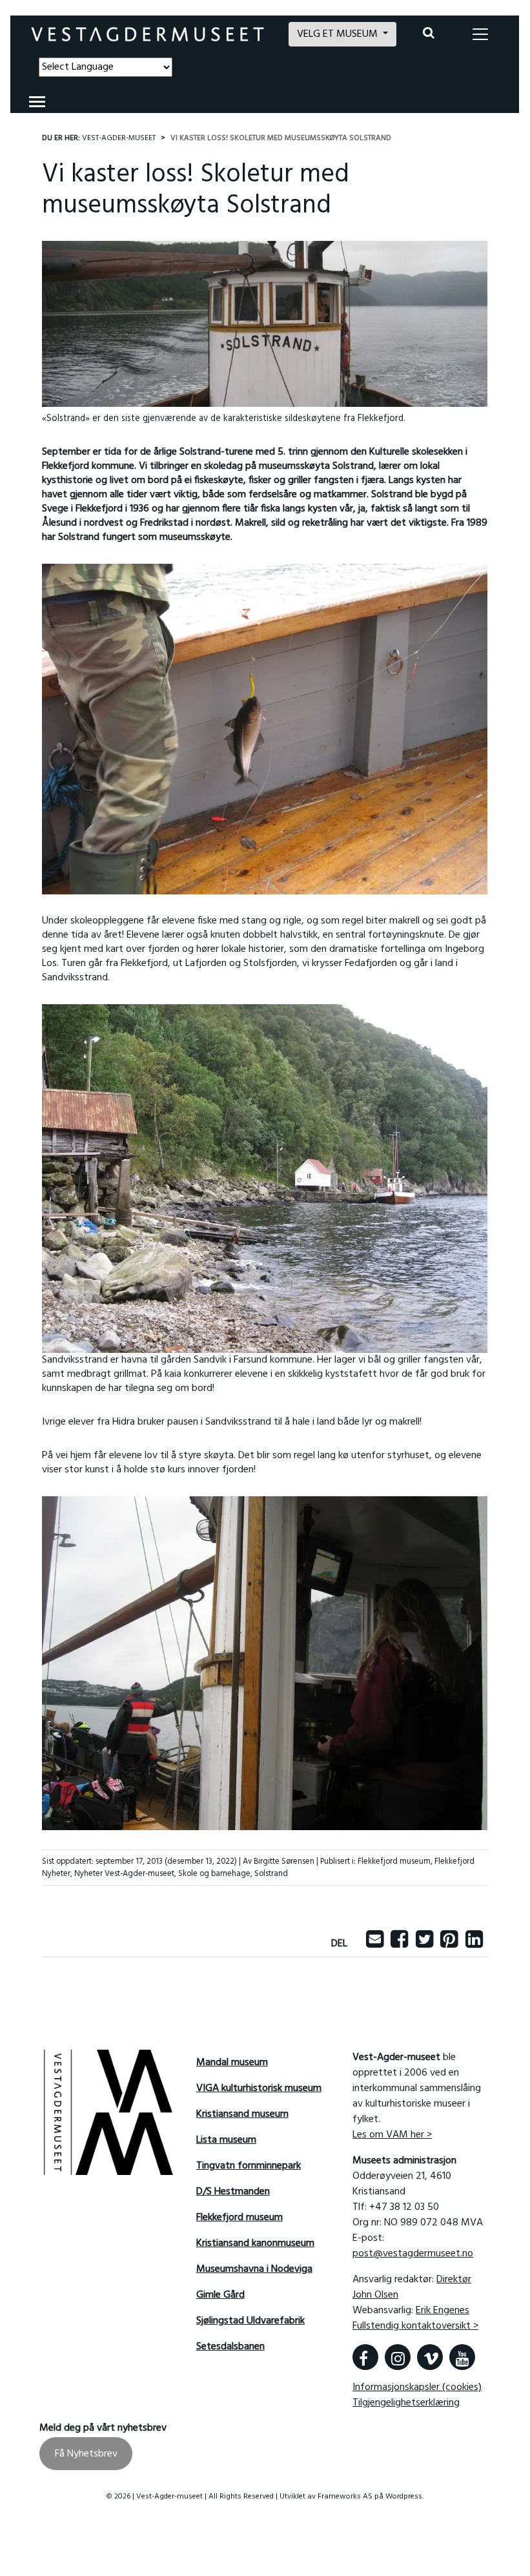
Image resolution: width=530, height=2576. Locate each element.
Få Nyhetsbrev (86, 2454)
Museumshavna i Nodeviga (254, 2269)
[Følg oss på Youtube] (462, 2357)
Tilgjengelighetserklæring (406, 2403)
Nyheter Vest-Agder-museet (124, 1874)
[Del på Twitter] (424, 1944)
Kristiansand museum (242, 2114)
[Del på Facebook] (399, 1944)
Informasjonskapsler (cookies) (417, 2387)
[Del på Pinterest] (449, 1944)
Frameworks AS (345, 2497)
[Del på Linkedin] (474, 1944)
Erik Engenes (443, 2311)
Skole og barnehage (214, 1874)
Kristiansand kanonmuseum (255, 2243)
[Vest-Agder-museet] (148, 34)
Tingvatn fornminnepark (249, 2166)
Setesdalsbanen (230, 2347)
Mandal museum (232, 2063)
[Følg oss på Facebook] (365, 2357)
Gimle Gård (220, 2295)
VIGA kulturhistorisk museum (259, 2088)
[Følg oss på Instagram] (398, 2357)
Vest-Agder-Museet (119, 138)
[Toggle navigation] (480, 34)
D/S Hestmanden (233, 2192)
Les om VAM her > (392, 2135)
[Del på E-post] (375, 1944)
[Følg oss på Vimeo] (430, 2357)
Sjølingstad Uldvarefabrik (250, 2321)
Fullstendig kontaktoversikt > (415, 2326)
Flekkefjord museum (394, 1861)
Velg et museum (339, 34)
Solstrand (271, 1874)
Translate (133, 85)
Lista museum (226, 2140)
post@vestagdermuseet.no (413, 2254)
